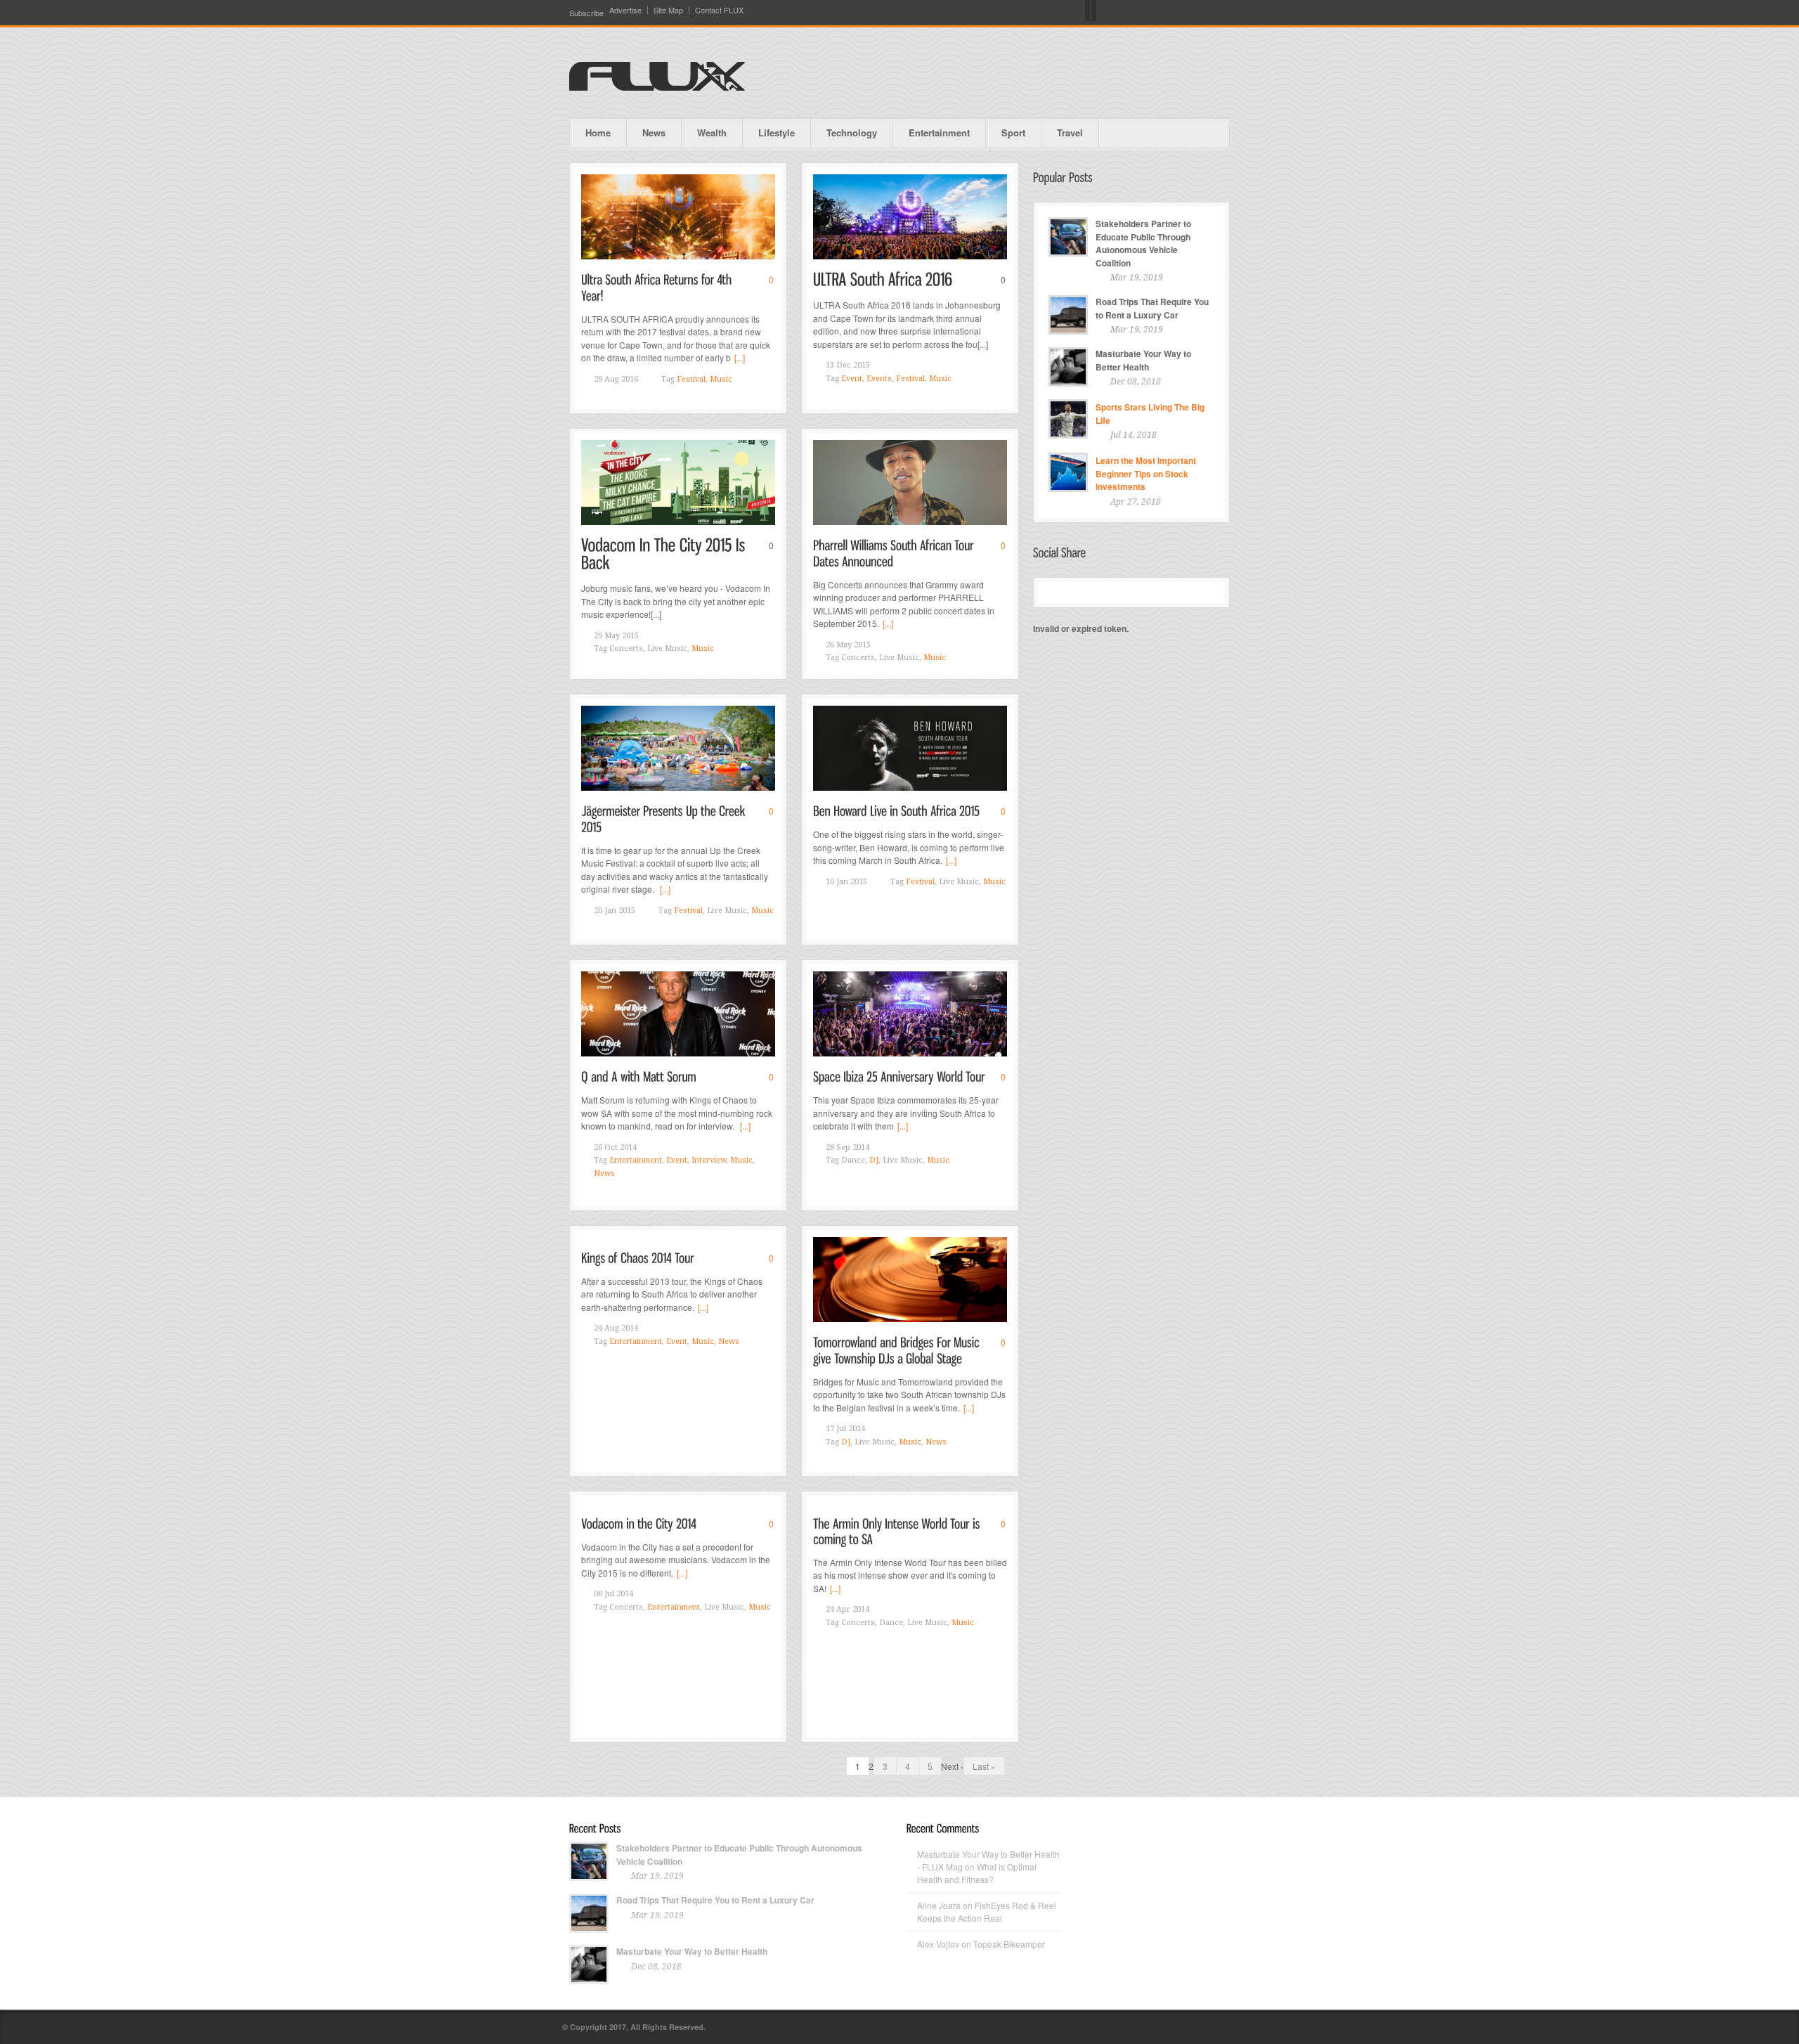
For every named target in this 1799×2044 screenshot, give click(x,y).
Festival (691, 379)
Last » (984, 1766)
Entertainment (939, 132)
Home (598, 132)
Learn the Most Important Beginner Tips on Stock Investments (1146, 473)
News (654, 132)
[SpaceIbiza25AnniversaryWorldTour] (899, 1076)
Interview (709, 1160)
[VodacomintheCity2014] (639, 1523)
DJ (874, 1160)
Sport (1013, 132)
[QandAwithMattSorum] (639, 1076)
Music (721, 379)
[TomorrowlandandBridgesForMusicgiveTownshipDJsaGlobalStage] (898, 1349)
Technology (852, 132)
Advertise (625, 10)
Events (879, 379)
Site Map (668, 10)
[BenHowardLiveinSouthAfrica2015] (896, 810)
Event (852, 379)
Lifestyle (777, 132)
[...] (740, 357)
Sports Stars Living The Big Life (1150, 414)
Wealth (712, 132)
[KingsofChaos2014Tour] (638, 1257)
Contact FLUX (719, 10)
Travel (1070, 132)
